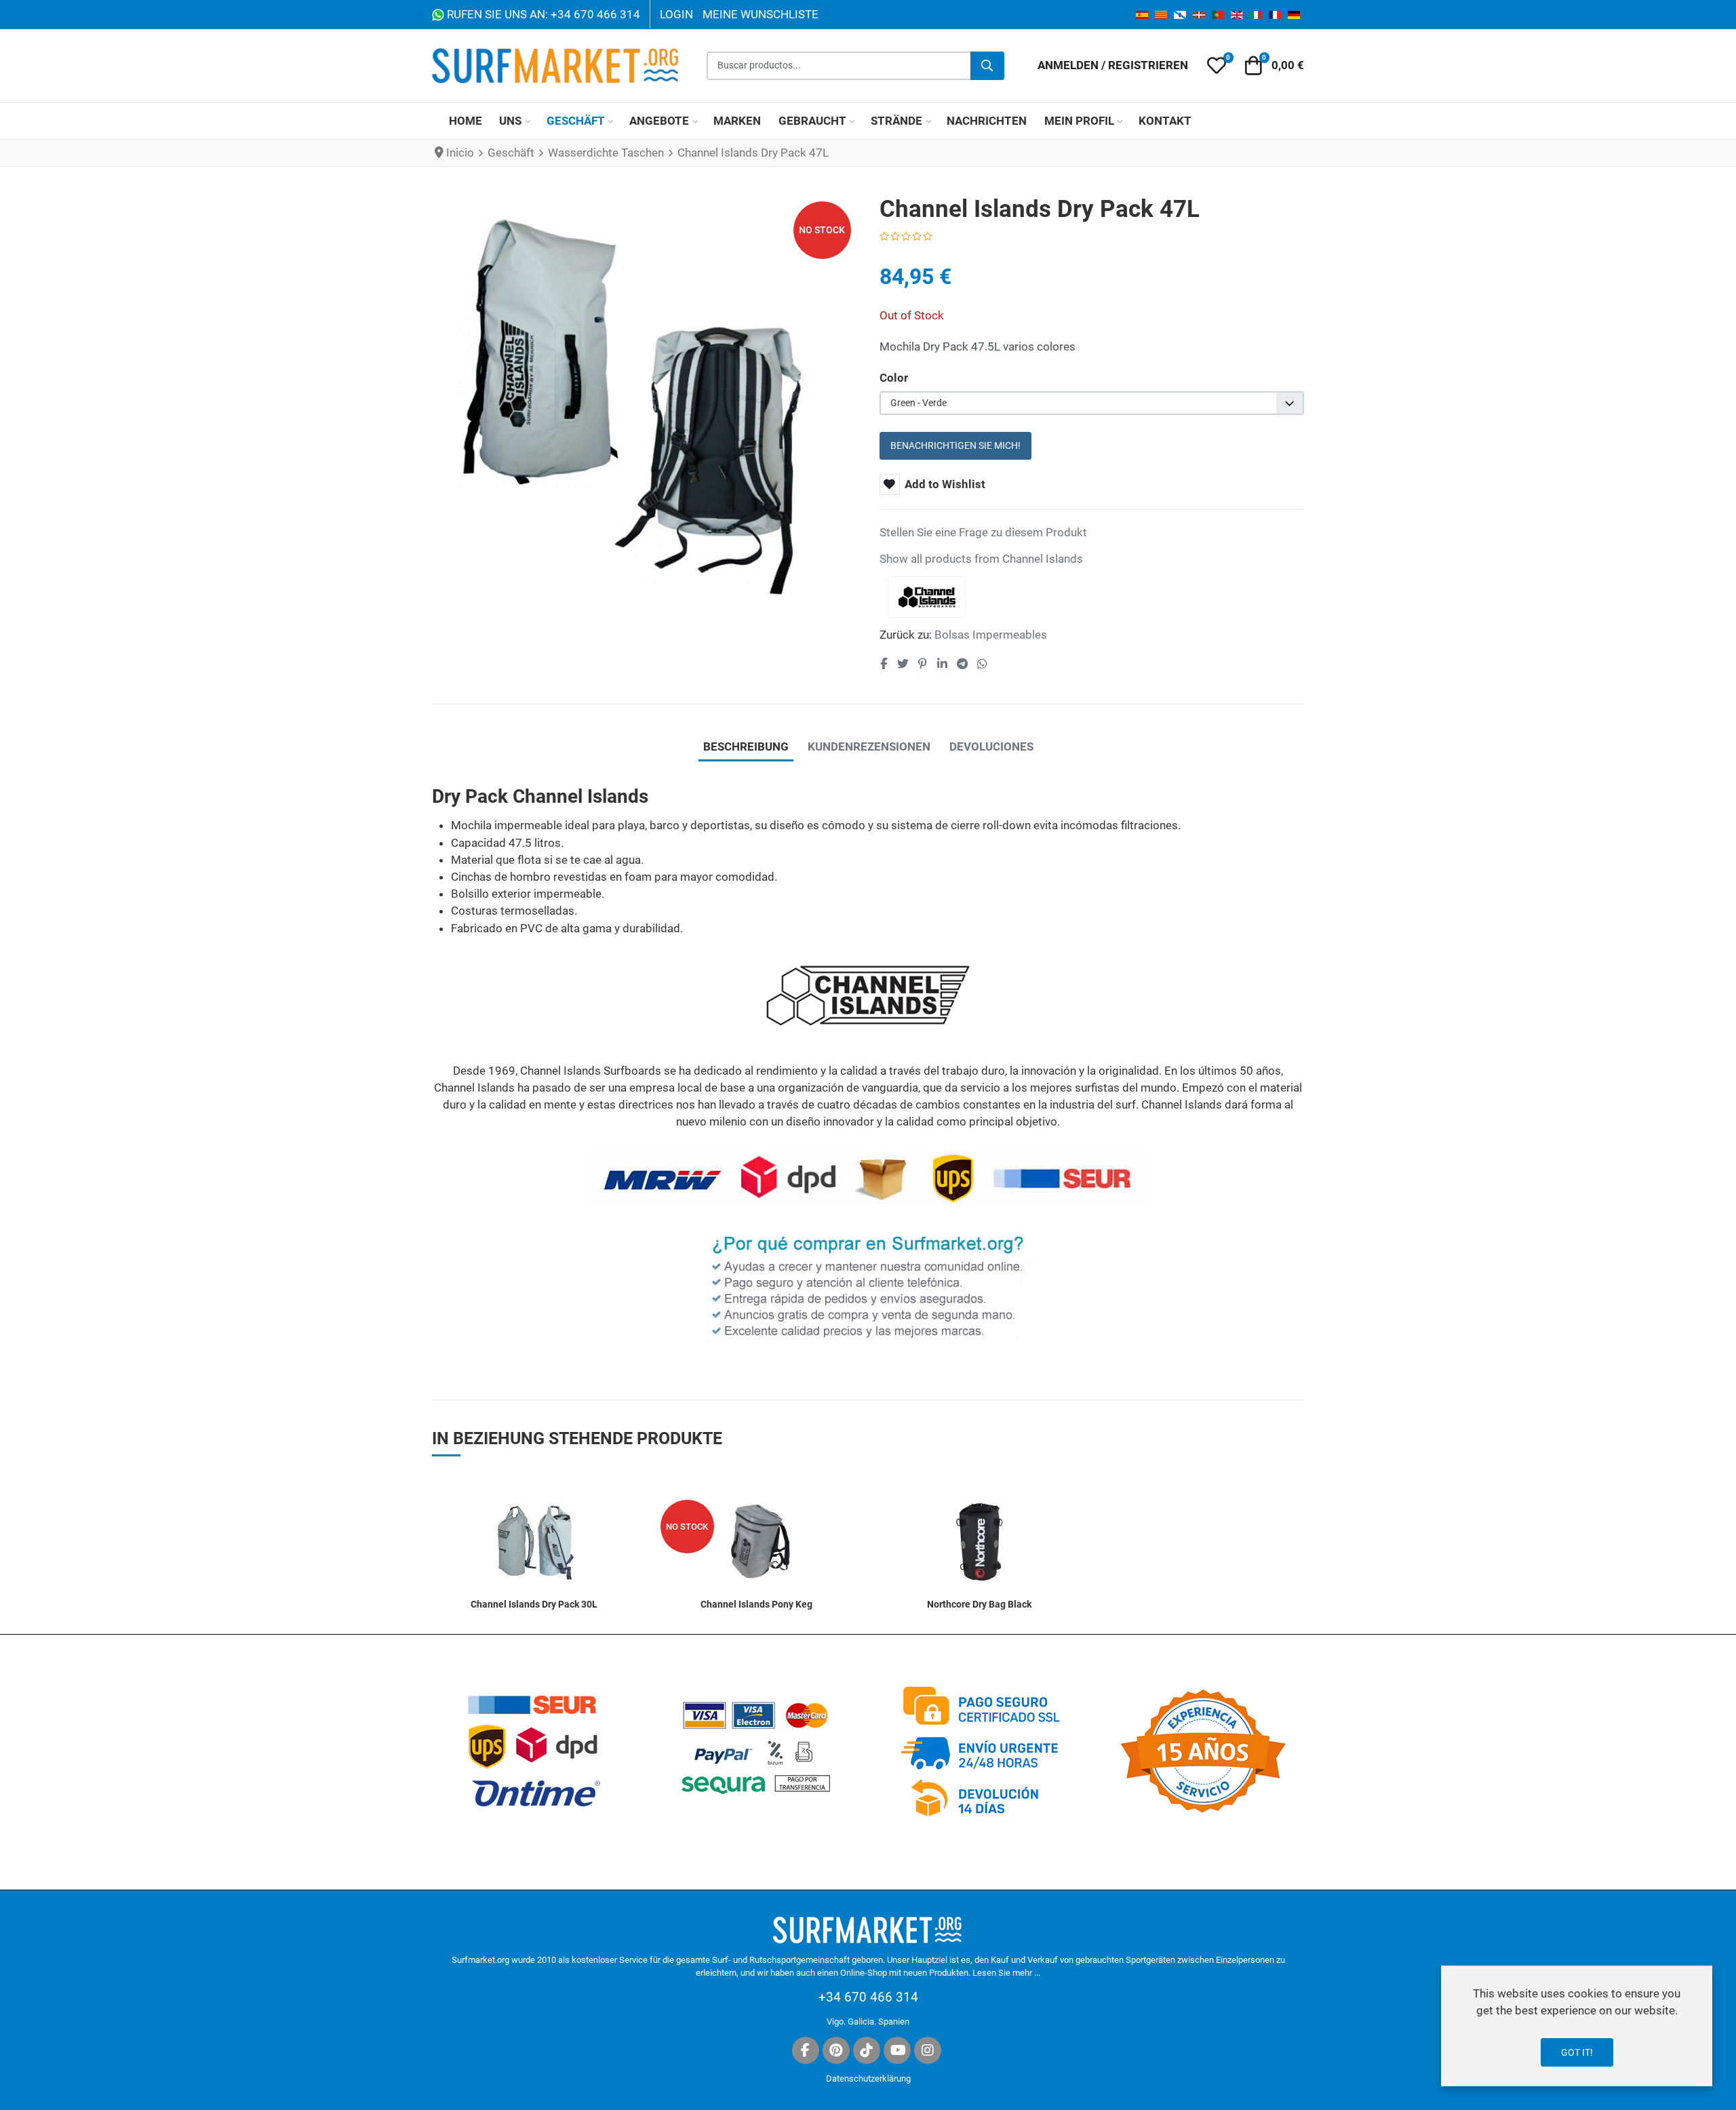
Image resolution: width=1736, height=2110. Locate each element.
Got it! (1577, 2052)
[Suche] (987, 66)
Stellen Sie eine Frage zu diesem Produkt (983, 532)
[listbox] (1092, 403)
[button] (1217, 66)
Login (676, 14)
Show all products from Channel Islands (981, 559)
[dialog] (1577, 2026)
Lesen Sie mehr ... (1006, 1973)
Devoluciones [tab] (991, 747)
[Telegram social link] (962, 664)
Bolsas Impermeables (991, 635)
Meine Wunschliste (761, 14)
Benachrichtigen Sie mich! (955, 445)
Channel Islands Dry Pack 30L (534, 1604)
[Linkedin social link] (942, 664)
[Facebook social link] (884, 664)
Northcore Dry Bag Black (979, 1604)
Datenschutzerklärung (868, 2078)
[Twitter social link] (903, 664)
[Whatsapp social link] (983, 664)
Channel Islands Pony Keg (756, 1604)
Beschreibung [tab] (746, 747)
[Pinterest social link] (922, 664)
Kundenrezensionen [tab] (869, 747)
